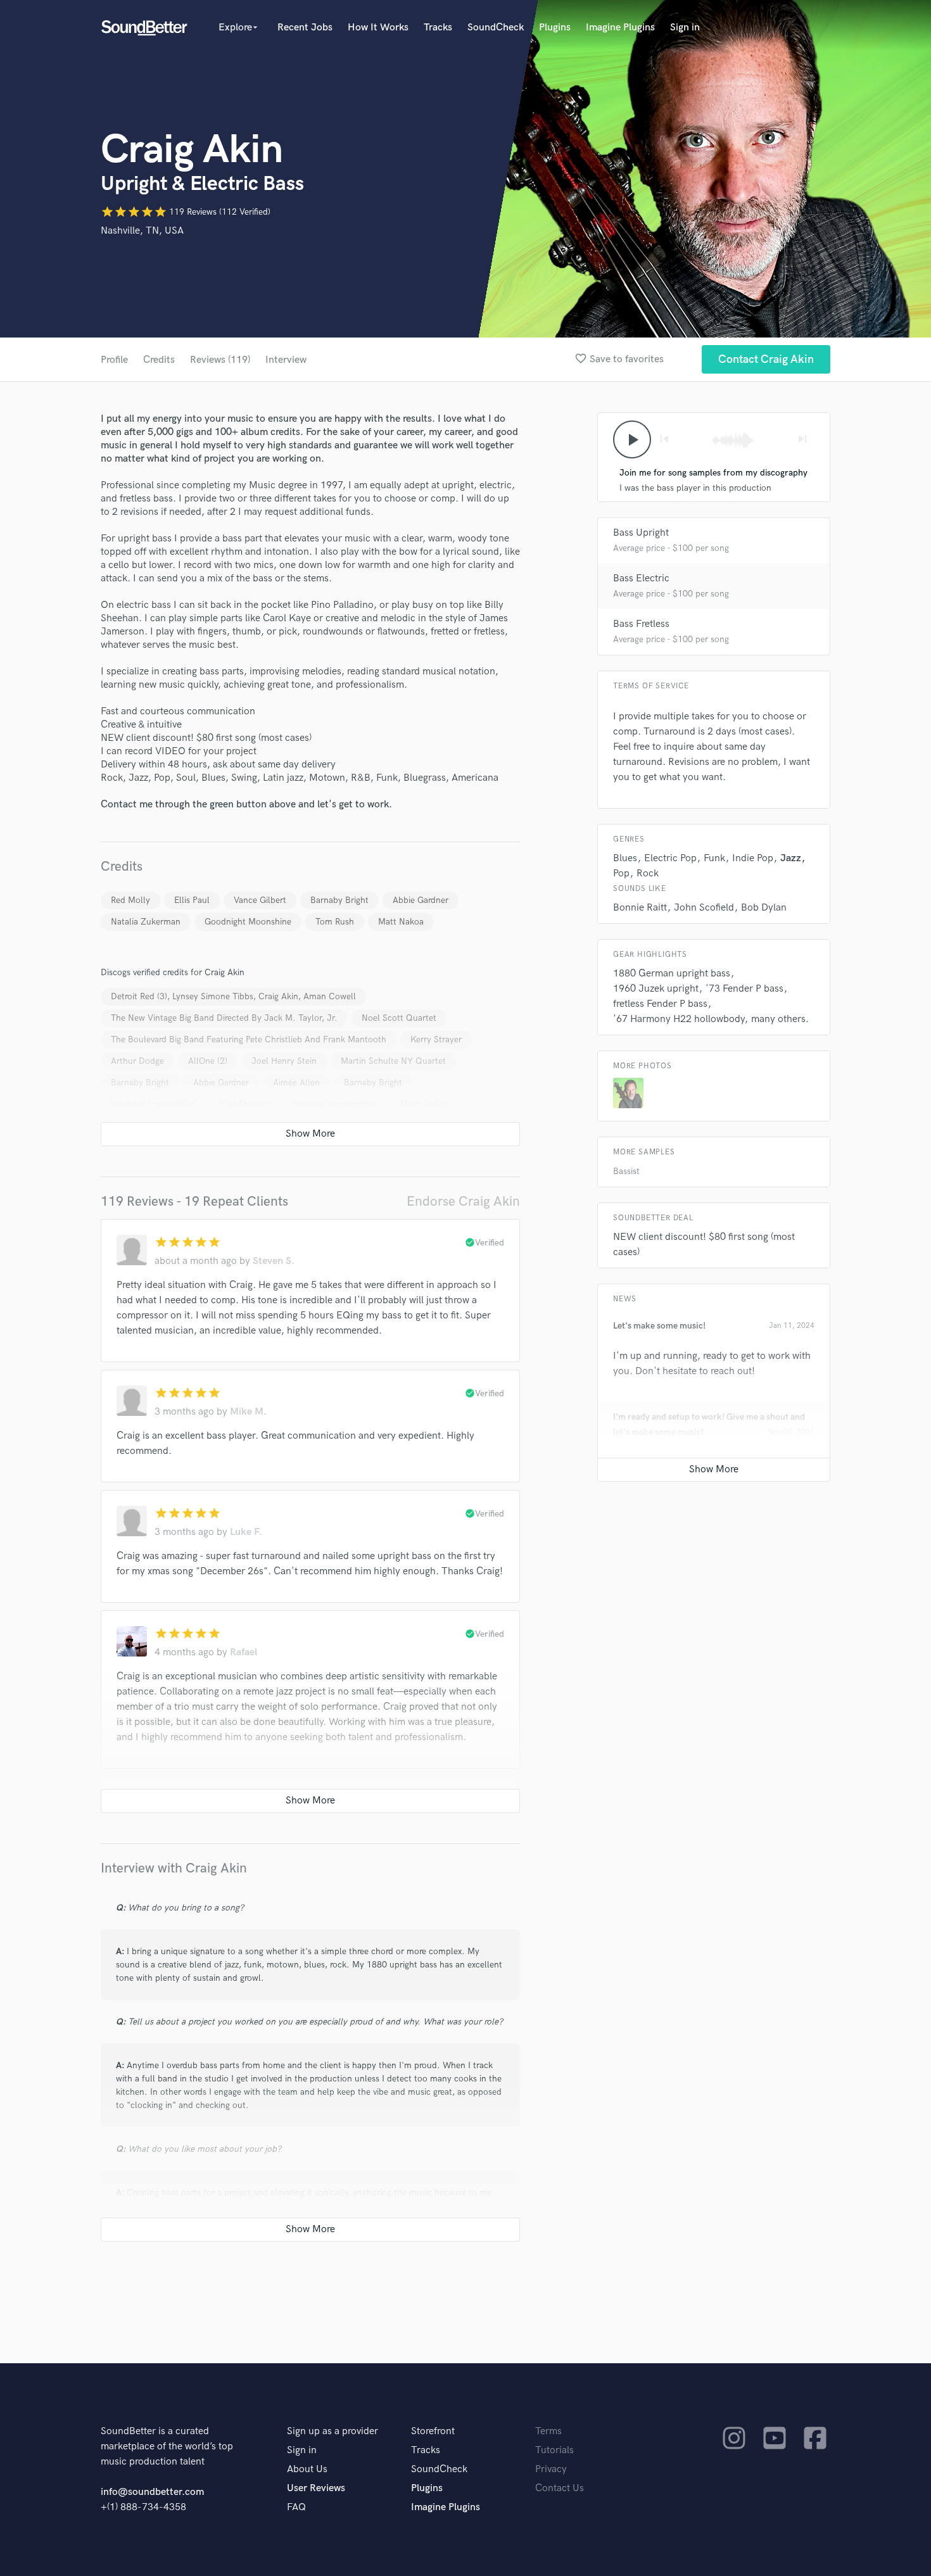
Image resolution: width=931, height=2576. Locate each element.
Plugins (555, 28)
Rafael (244, 1652)
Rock (648, 874)
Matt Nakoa (401, 922)
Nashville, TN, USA (142, 231)
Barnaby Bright (339, 900)
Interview (286, 360)
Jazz (791, 858)
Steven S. (274, 1261)
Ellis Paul (192, 900)
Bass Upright (641, 533)
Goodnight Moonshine (248, 922)
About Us (307, 2469)
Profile (114, 360)
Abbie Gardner (421, 900)
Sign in (685, 28)
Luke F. (246, 1532)
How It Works (378, 28)
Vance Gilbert (260, 900)
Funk (714, 858)
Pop (621, 874)
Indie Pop (753, 858)
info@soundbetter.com (152, 2492)
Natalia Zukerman (146, 922)
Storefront (433, 2431)
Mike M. (248, 1412)
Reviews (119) (220, 360)
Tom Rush (335, 922)
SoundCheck (496, 28)
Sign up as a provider (332, 2431)
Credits (159, 360)
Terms (548, 2431)
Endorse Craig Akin (463, 1202)
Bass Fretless (641, 624)
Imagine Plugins (620, 28)
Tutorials (554, 2450)
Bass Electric (641, 578)
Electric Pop (670, 858)
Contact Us (560, 2488)
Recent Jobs (305, 28)
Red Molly (130, 900)
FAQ (296, 2507)
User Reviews (316, 2488)
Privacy (551, 2469)
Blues (625, 858)
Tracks (438, 28)
